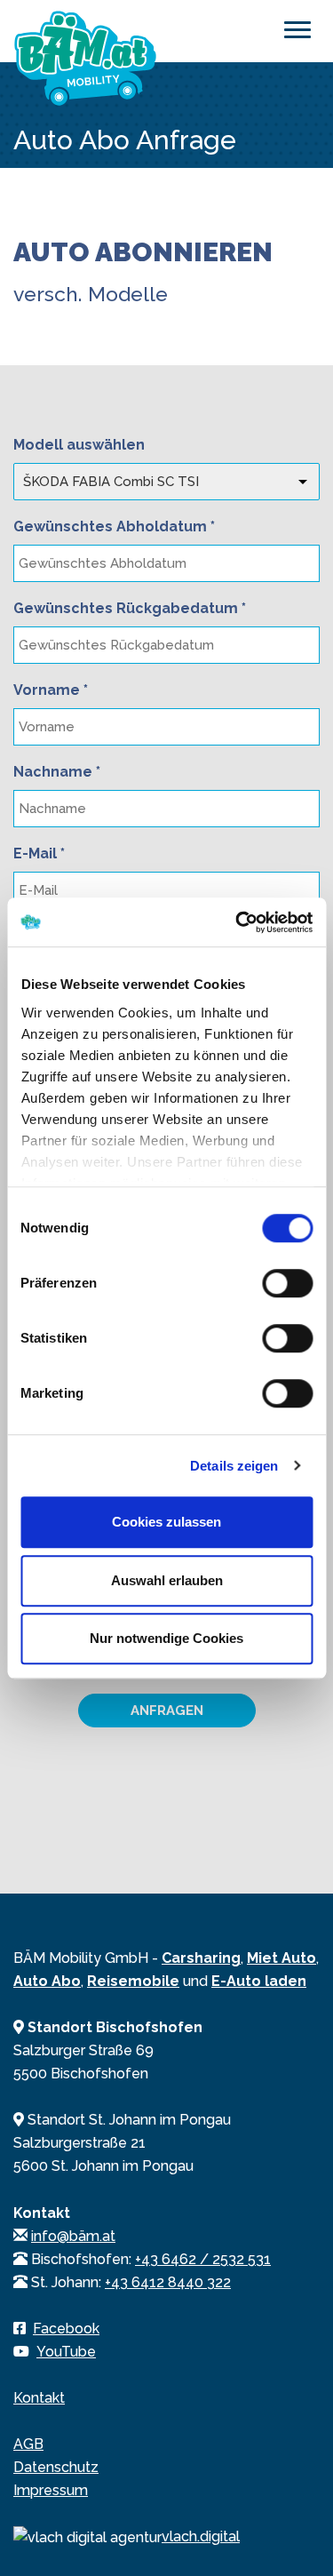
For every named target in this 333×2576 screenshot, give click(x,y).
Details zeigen (234, 1466)
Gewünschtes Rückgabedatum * (130, 608)
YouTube (66, 2352)
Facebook (66, 2329)
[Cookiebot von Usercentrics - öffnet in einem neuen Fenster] (237, 922)
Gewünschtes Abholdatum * (114, 526)
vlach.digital (201, 2536)
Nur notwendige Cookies (166, 1638)
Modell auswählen (79, 445)
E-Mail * (39, 853)
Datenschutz (56, 2467)
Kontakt (39, 2398)
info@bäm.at (73, 2236)
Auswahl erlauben (167, 1580)
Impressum (51, 2490)
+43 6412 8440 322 (168, 2282)
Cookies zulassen (166, 1522)
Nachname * (57, 772)
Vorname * (51, 690)
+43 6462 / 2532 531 (203, 2259)
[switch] (287, 1283)
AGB (28, 2444)
